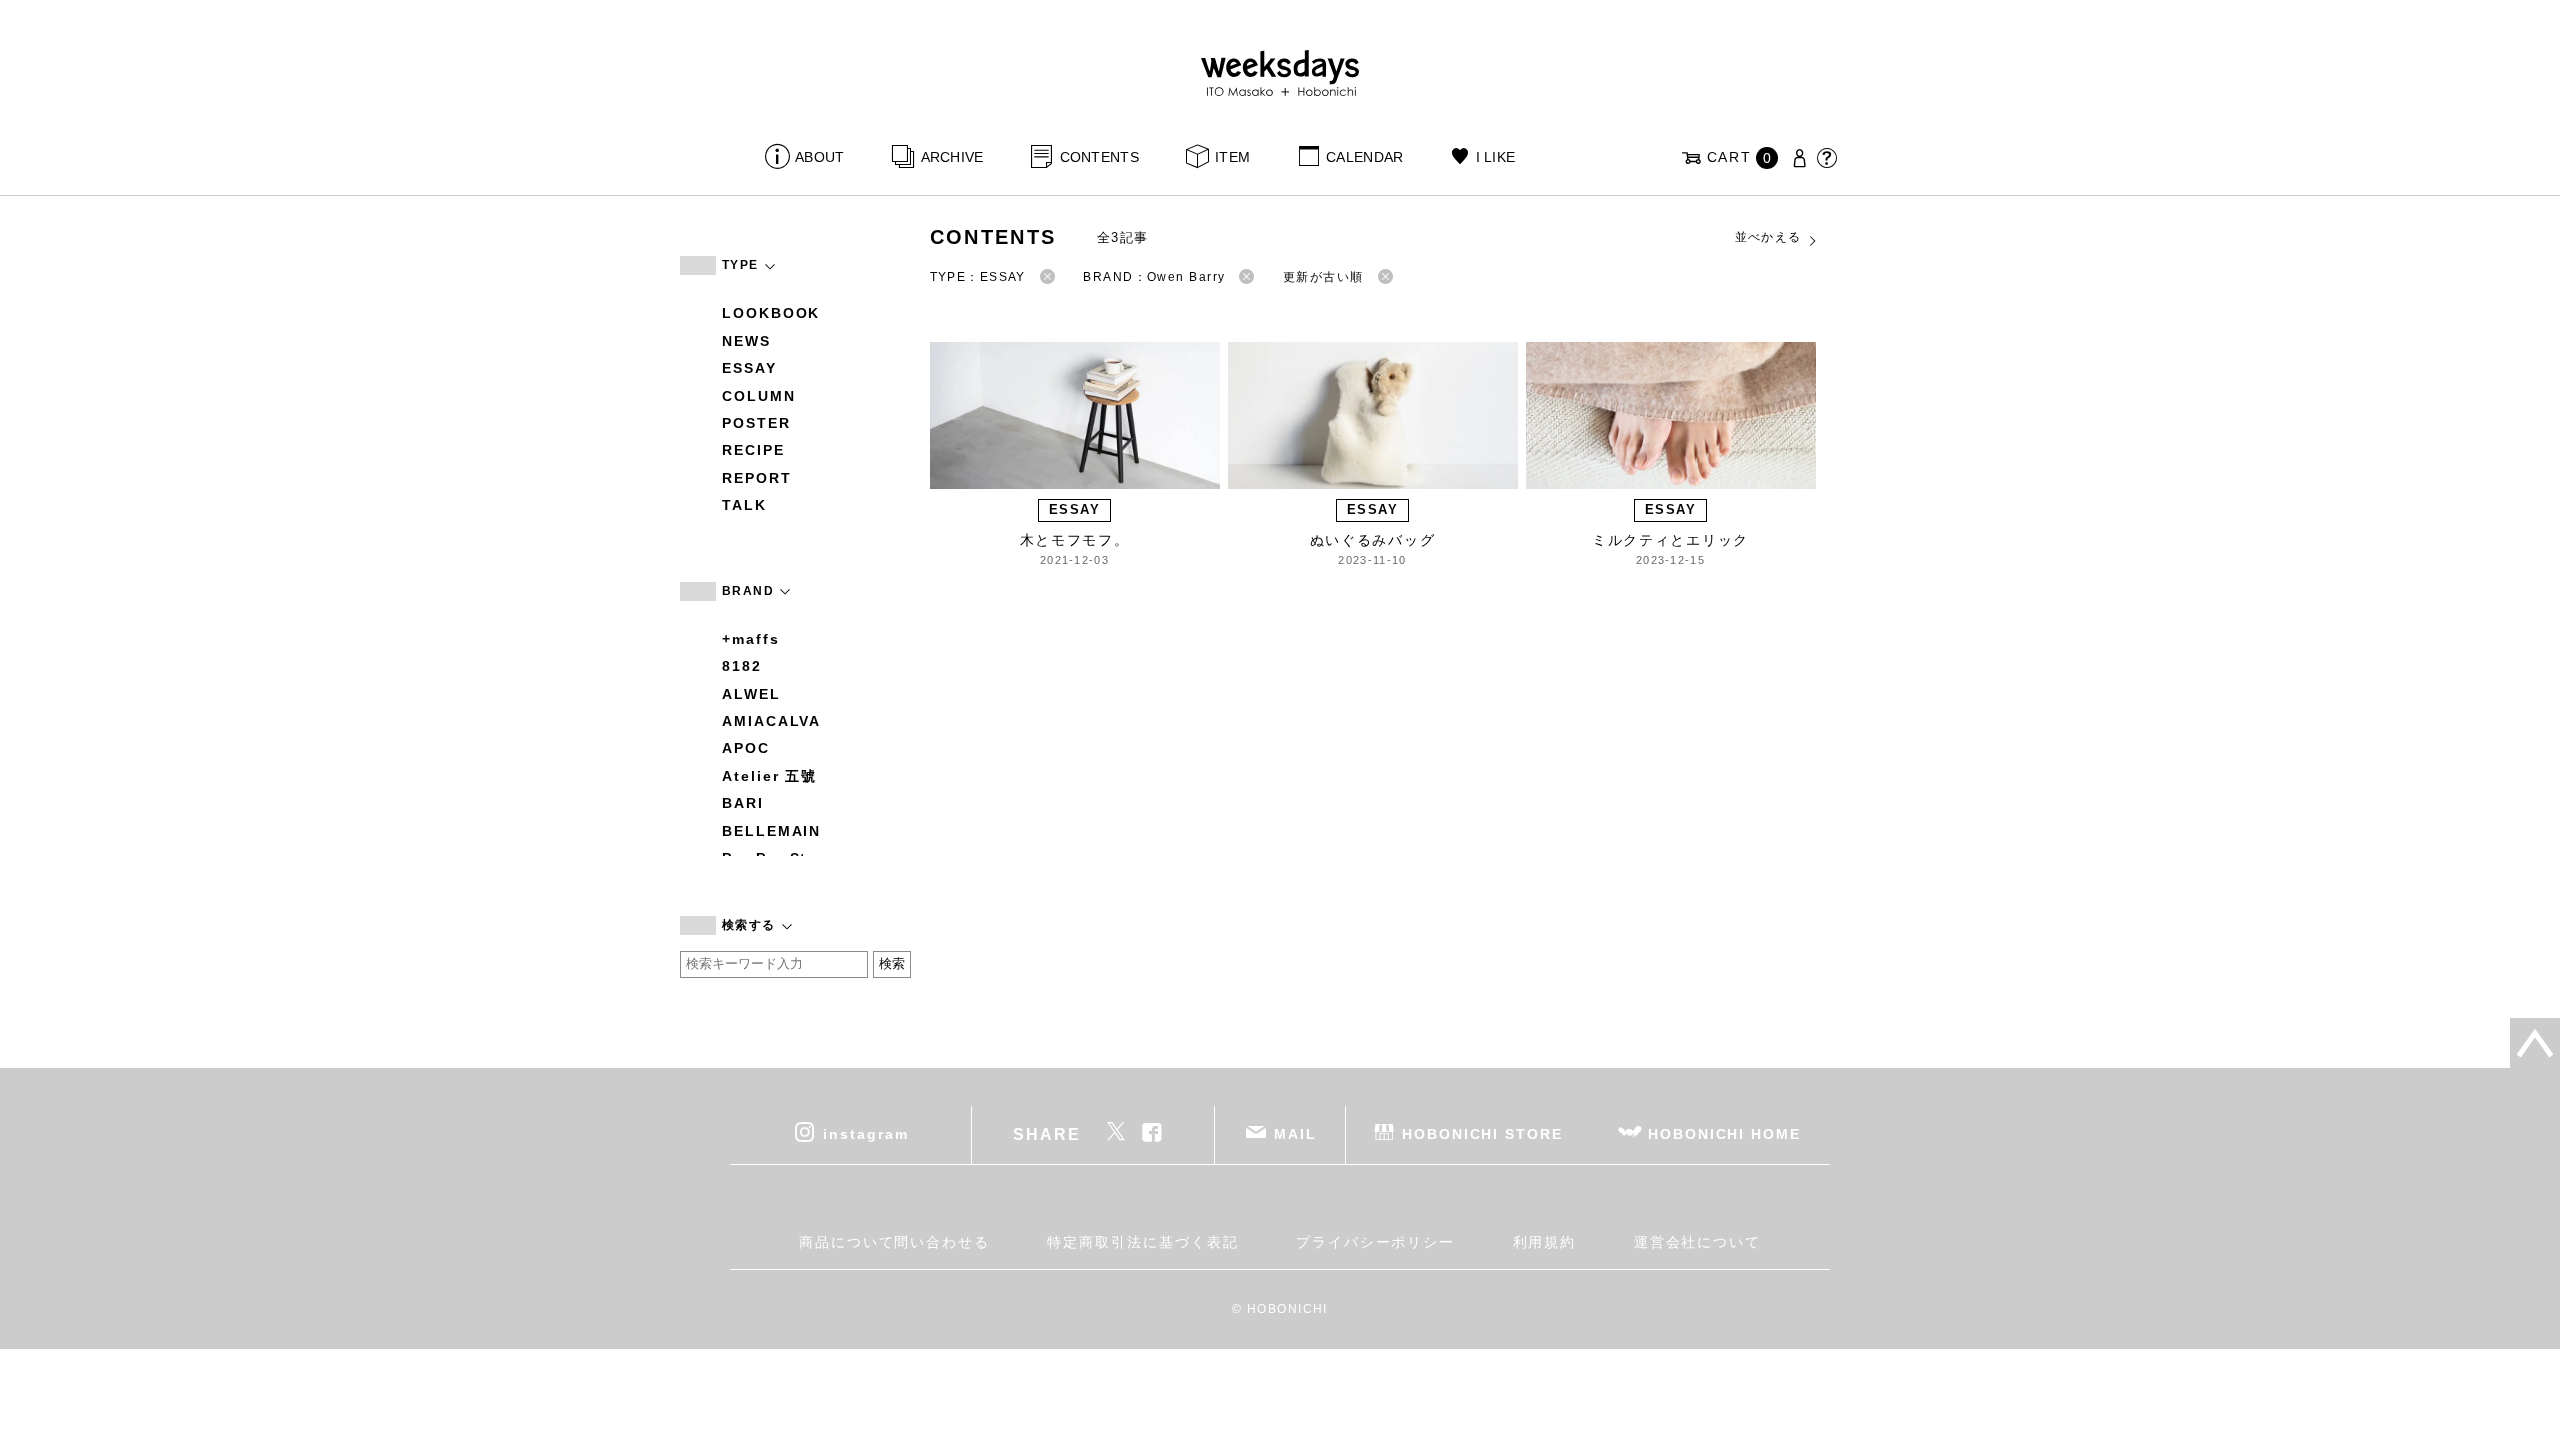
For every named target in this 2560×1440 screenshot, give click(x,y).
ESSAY (749, 368)
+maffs (751, 639)
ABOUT (819, 157)
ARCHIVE (952, 157)
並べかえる (1768, 237)
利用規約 (1545, 1242)
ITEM (1232, 157)
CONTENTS (1099, 157)
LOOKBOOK (771, 313)
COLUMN (759, 396)
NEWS (746, 341)
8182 (742, 666)
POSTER (756, 423)
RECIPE (753, 450)
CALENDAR (1364, 157)
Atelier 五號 (769, 776)
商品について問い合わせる (894, 1242)
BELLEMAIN (771, 831)
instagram (865, 1133)
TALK (744, 505)
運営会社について (1697, 1242)
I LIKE (1495, 157)
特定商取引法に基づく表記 (1142, 1242)
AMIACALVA (771, 721)
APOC (746, 748)
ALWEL (751, 694)
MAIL (1295, 1133)
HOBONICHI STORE (1482, 1133)
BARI (743, 803)
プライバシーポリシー (1375, 1242)
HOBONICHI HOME (1724, 1133)
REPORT (757, 478)
